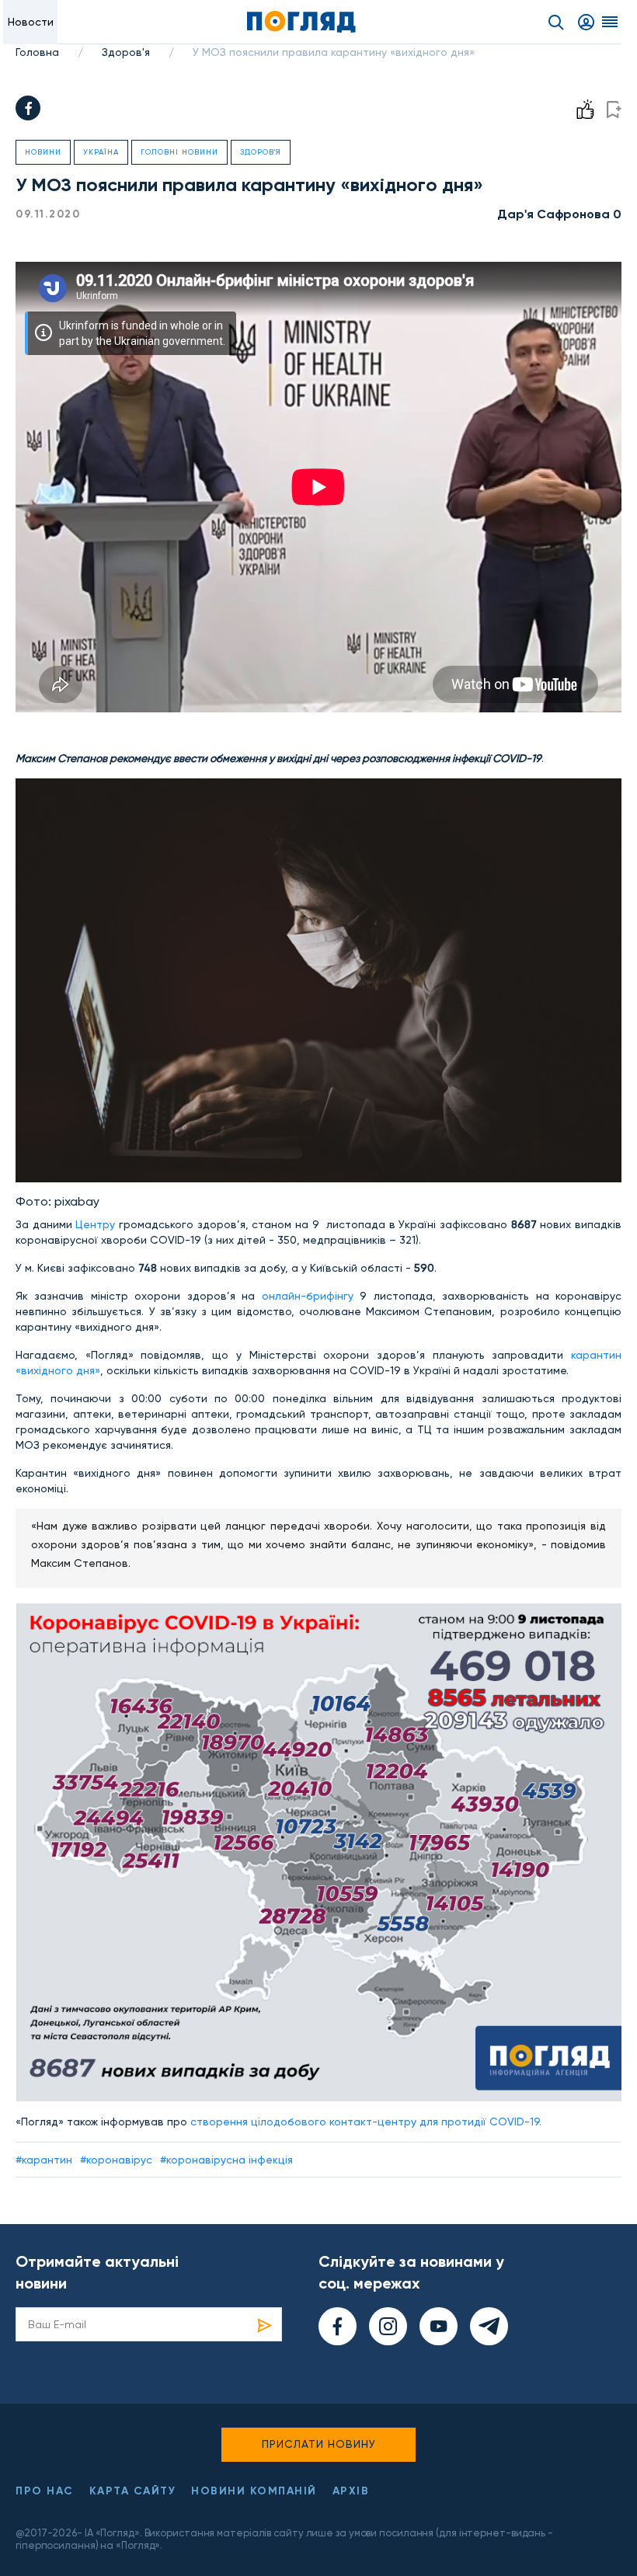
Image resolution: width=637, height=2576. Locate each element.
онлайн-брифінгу (308, 1296)
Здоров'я (126, 52)
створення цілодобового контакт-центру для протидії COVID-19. (366, 2122)
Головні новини (179, 152)
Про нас (45, 2491)
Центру (95, 1224)
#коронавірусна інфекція (226, 2160)
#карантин (44, 2160)
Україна (101, 152)
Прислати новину (319, 2444)
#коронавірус (116, 2160)
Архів (351, 2491)
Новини (43, 152)
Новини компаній (254, 2491)
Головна (37, 52)
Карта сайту (133, 2491)
